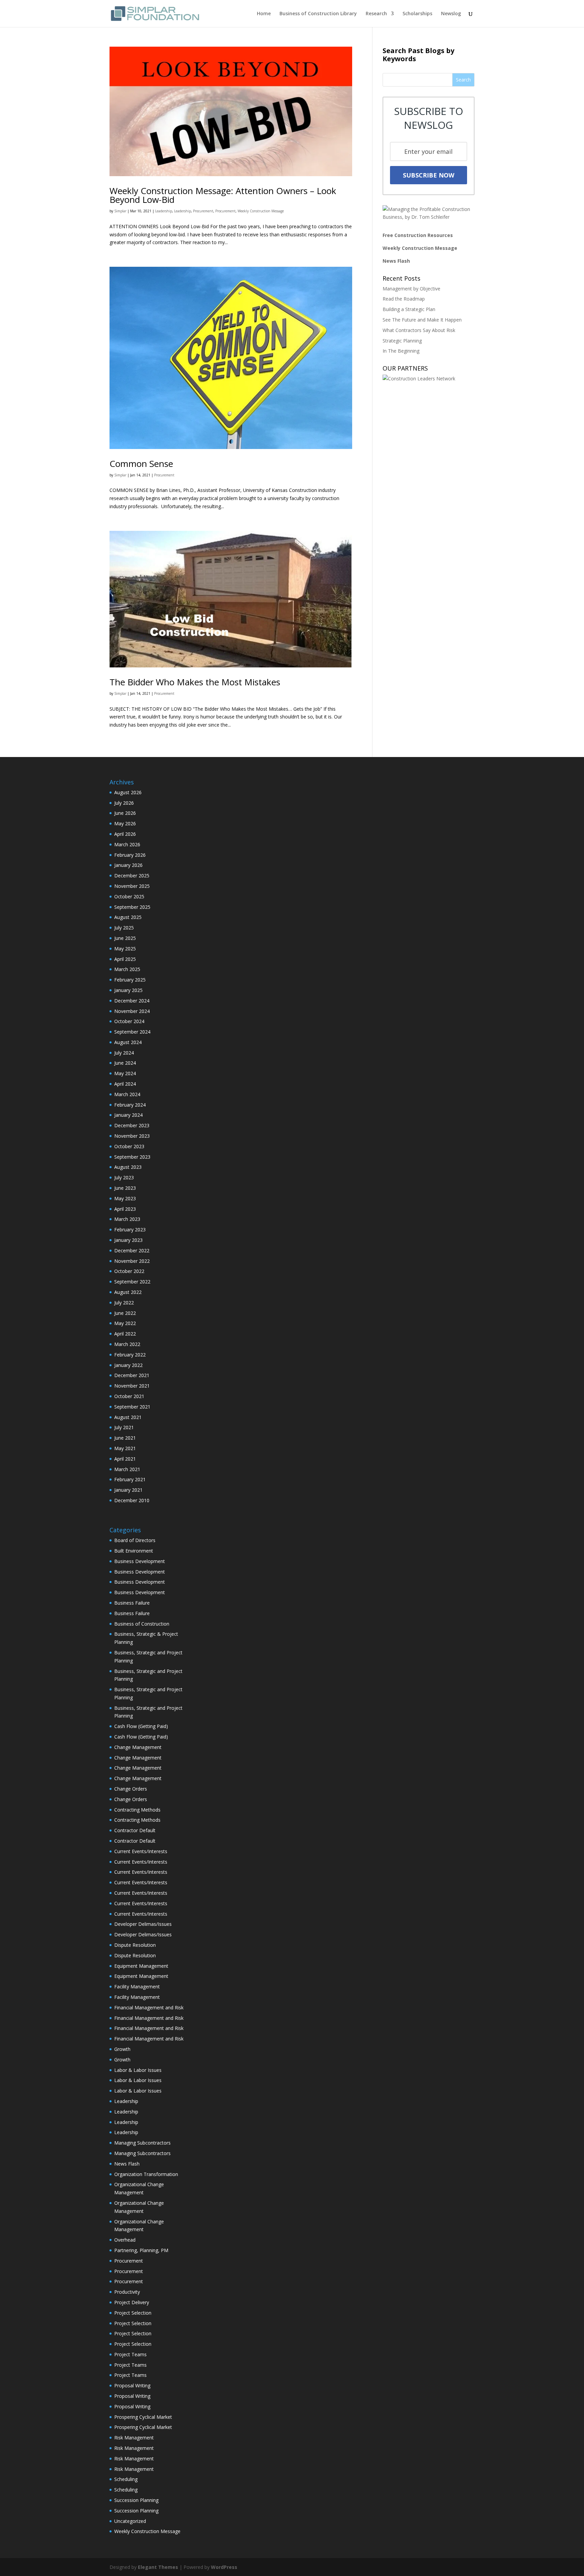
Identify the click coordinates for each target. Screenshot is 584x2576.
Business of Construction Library (318, 14)
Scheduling (126, 2479)
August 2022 (128, 1292)
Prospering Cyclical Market (143, 2417)
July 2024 (124, 1053)
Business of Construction (142, 1624)
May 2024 (125, 1073)
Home (264, 14)
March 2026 (127, 844)
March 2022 (127, 1344)
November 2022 (132, 1261)
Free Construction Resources (418, 235)
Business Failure (132, 1603)
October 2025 (129, 896)
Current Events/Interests (141, 1851)
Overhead (125, 2240)
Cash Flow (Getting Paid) (141, 1726)
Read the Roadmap (404, 299)
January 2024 (128, 1115)
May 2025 (125, 949)
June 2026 (125, 813)
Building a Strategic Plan (409, 309)
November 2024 (132, 1011)
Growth (122, 2049)
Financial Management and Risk (149, 2007)
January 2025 (128, 990)
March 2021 (127, 1469)
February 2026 (130, 855)
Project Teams (130, 2354)
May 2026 (125, 823)
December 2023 (132, 1125)
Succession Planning (136, 2500)
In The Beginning (401, 351)
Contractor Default (135, 1830)
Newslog (451, 14)
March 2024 (127, 1094)
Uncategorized (130, 2521)
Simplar (120, 211)
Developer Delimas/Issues (143, 1924)
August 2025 (128, 917)
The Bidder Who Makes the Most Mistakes (195, 682)
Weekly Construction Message (261, 211)
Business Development (140, 1561)
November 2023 (132, 1136)
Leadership (164, 211)
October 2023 (129, 1146)
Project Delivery (132, 2302)
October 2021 (129, 1396)
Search (463, 80)
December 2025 (132, 876)
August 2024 (128, 1042)
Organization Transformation (146, 2174)
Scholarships (417, 14)
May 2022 (125, 1323)
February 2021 (130, 1479)
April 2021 (125, 1459)
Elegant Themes (158, 2567)
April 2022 (125, 1334)
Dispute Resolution (135, 1945)
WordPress (224, 2567)
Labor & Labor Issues (138, 2070)
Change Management (138, 1747)
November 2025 (132, 886)
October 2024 (129, 1021)
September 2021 (132, 1407)
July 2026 (124, 803)
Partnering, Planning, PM (141, 2250)
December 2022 (132, 1250)
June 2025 (125, 938)
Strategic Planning (402, 341)
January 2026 (128, 865)
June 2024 (125, 1063)
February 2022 (130, 1355)
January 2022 (128, 1365)
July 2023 (124, 1177)
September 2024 (132, 1032)
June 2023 (125, 1188)
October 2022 (129, 1271)
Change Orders (131, 1789)
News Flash (396, 261)
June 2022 (125, 1313)
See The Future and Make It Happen (422, 320)
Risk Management (134, 2438)
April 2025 (125, 959)
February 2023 (130, 1230)
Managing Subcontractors (142, 2143)
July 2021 (124, 1427)
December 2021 (132, 1375)
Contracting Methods (137, 1810)
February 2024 (130, 1105)
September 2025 (132, 907)
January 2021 (128, 1490)
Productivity (127, 2292)
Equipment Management (141, 1966)
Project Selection (133, 2313)
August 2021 (128, 1417)
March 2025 (127, 969)
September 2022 (132, 1282)
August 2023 (128, 1167)
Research (376, 14)
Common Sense (141, 464)
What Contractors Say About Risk (419, 330)
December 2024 (132, 1001)
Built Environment (134, 1551)
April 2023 (125, 1209)
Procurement (203, 211)
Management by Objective (411, 289)
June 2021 (125, 1438)
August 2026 (128, 792)
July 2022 (124, 1303)
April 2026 (125, 834)
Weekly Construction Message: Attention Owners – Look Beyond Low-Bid (223, 195)
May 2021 (125, 1448)
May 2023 (125, 1198)
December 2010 (132, 1500)
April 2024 (125, 1084)
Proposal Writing (132, 2385)
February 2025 (130, 980)
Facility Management (137, 1987)
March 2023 (127, 1219)
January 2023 (128, 1240)
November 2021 (132, 1386)
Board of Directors (135, 1540)
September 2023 (132, 1157)
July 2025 (124, 928)
